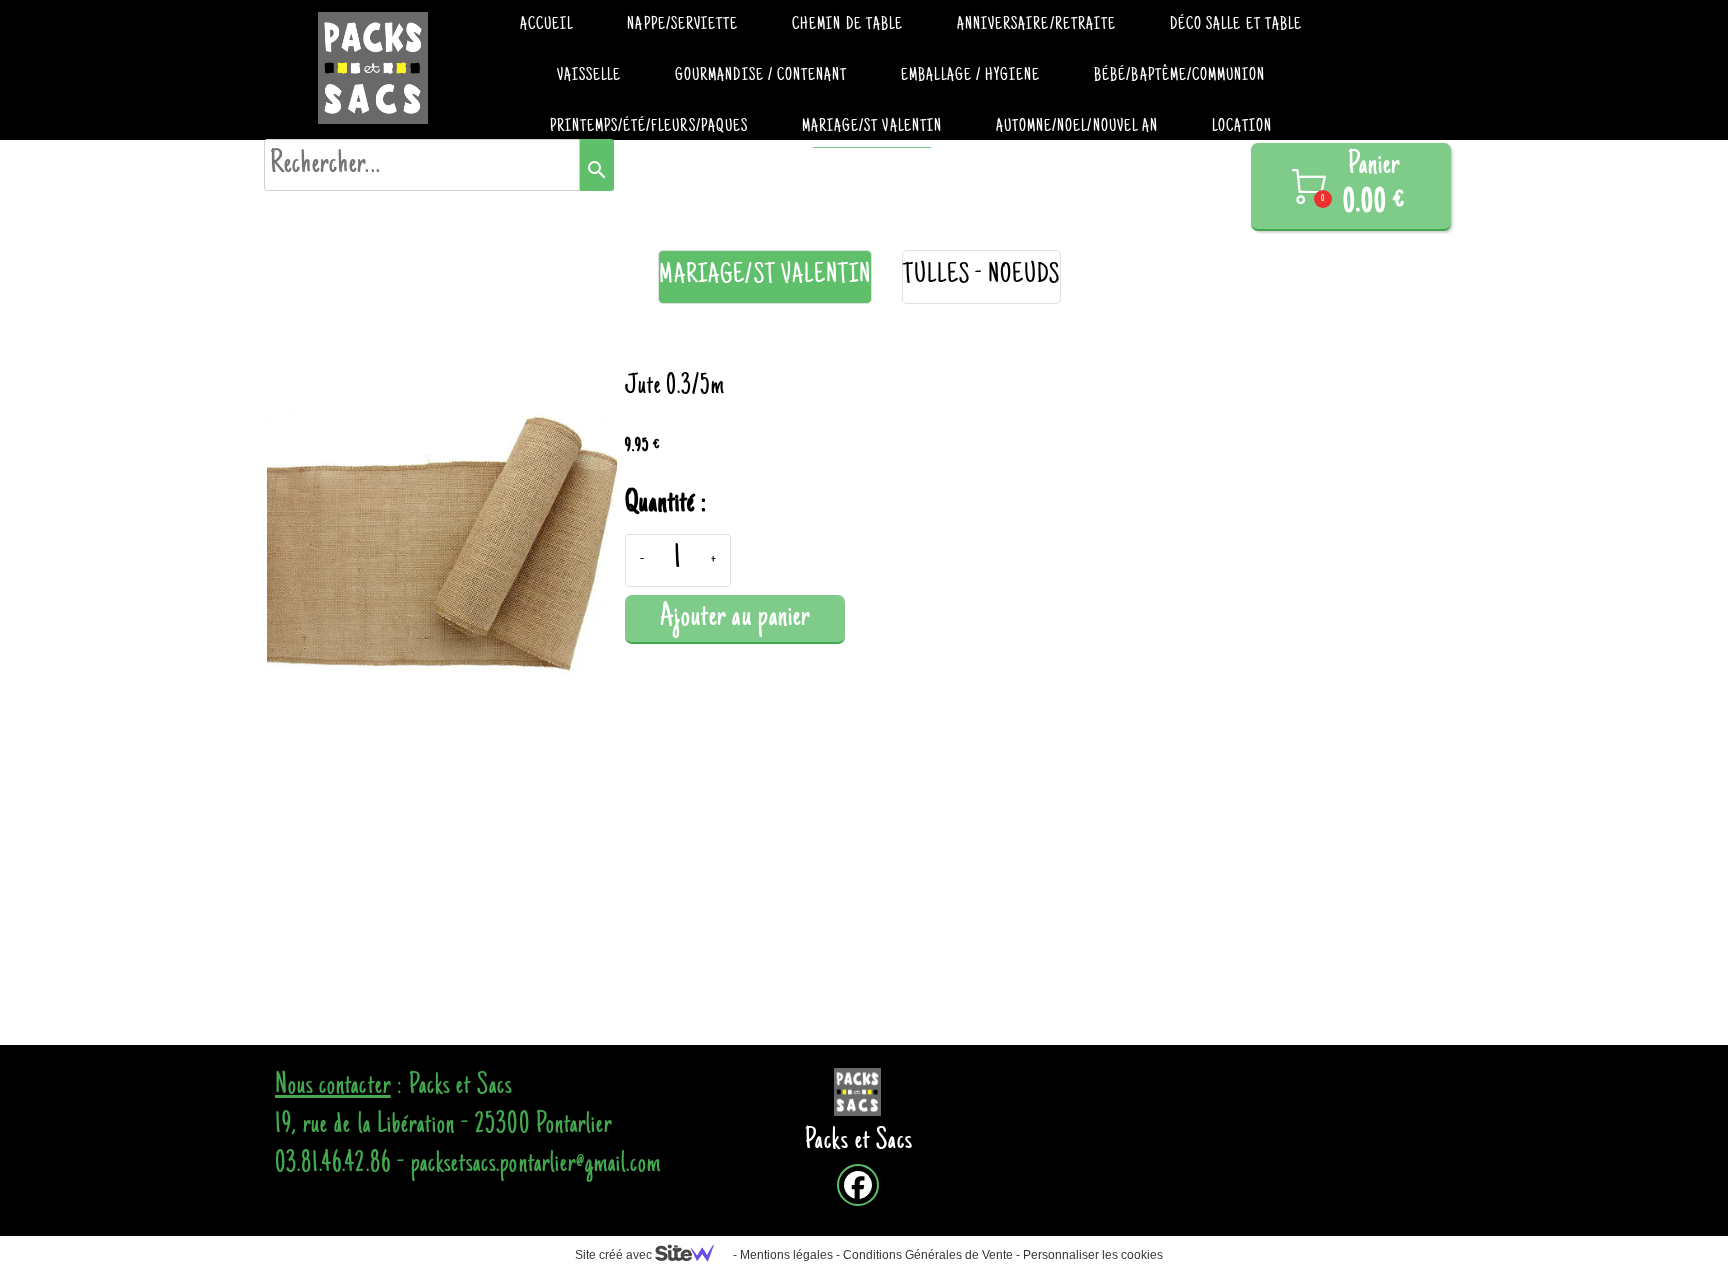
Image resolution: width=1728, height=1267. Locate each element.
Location (1242, 127)
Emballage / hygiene (970, 76)
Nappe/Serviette (682, 25)
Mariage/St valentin (872, 127)
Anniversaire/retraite (1036, 25)
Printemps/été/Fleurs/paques (649, 127)
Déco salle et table (1236, 25)
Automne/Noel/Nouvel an (1077, 127)
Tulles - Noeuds (981, 276)
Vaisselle (589, 76)
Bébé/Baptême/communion (1179, 76)
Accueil (546, 25)
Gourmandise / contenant (761, 76)
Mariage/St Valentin (765, 276)
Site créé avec (615, 1255)
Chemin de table (847, 25)
